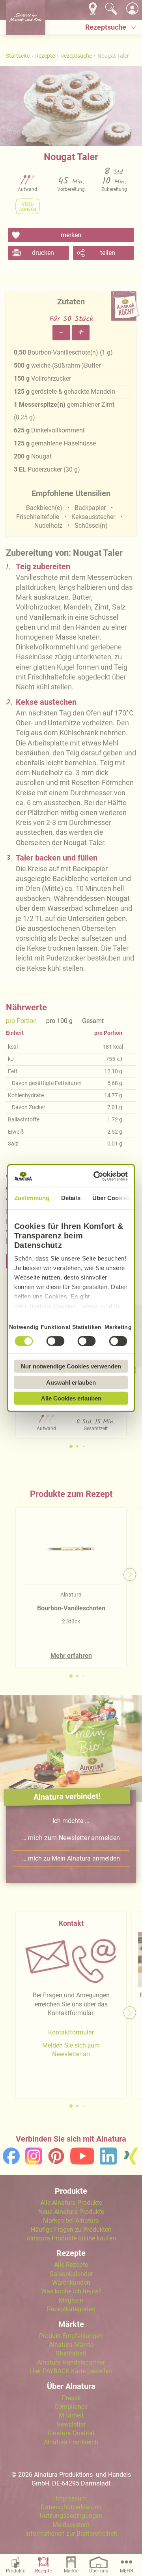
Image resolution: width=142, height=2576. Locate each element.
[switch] (55, 1341)
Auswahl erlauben (71, 1382)
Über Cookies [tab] (111, 1198)
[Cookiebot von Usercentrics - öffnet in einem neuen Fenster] (97, 1176)
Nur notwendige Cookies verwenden (71, 1366)
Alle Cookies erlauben (71, 1398)
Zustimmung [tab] (32, 1198)
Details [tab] (71, 1198)
